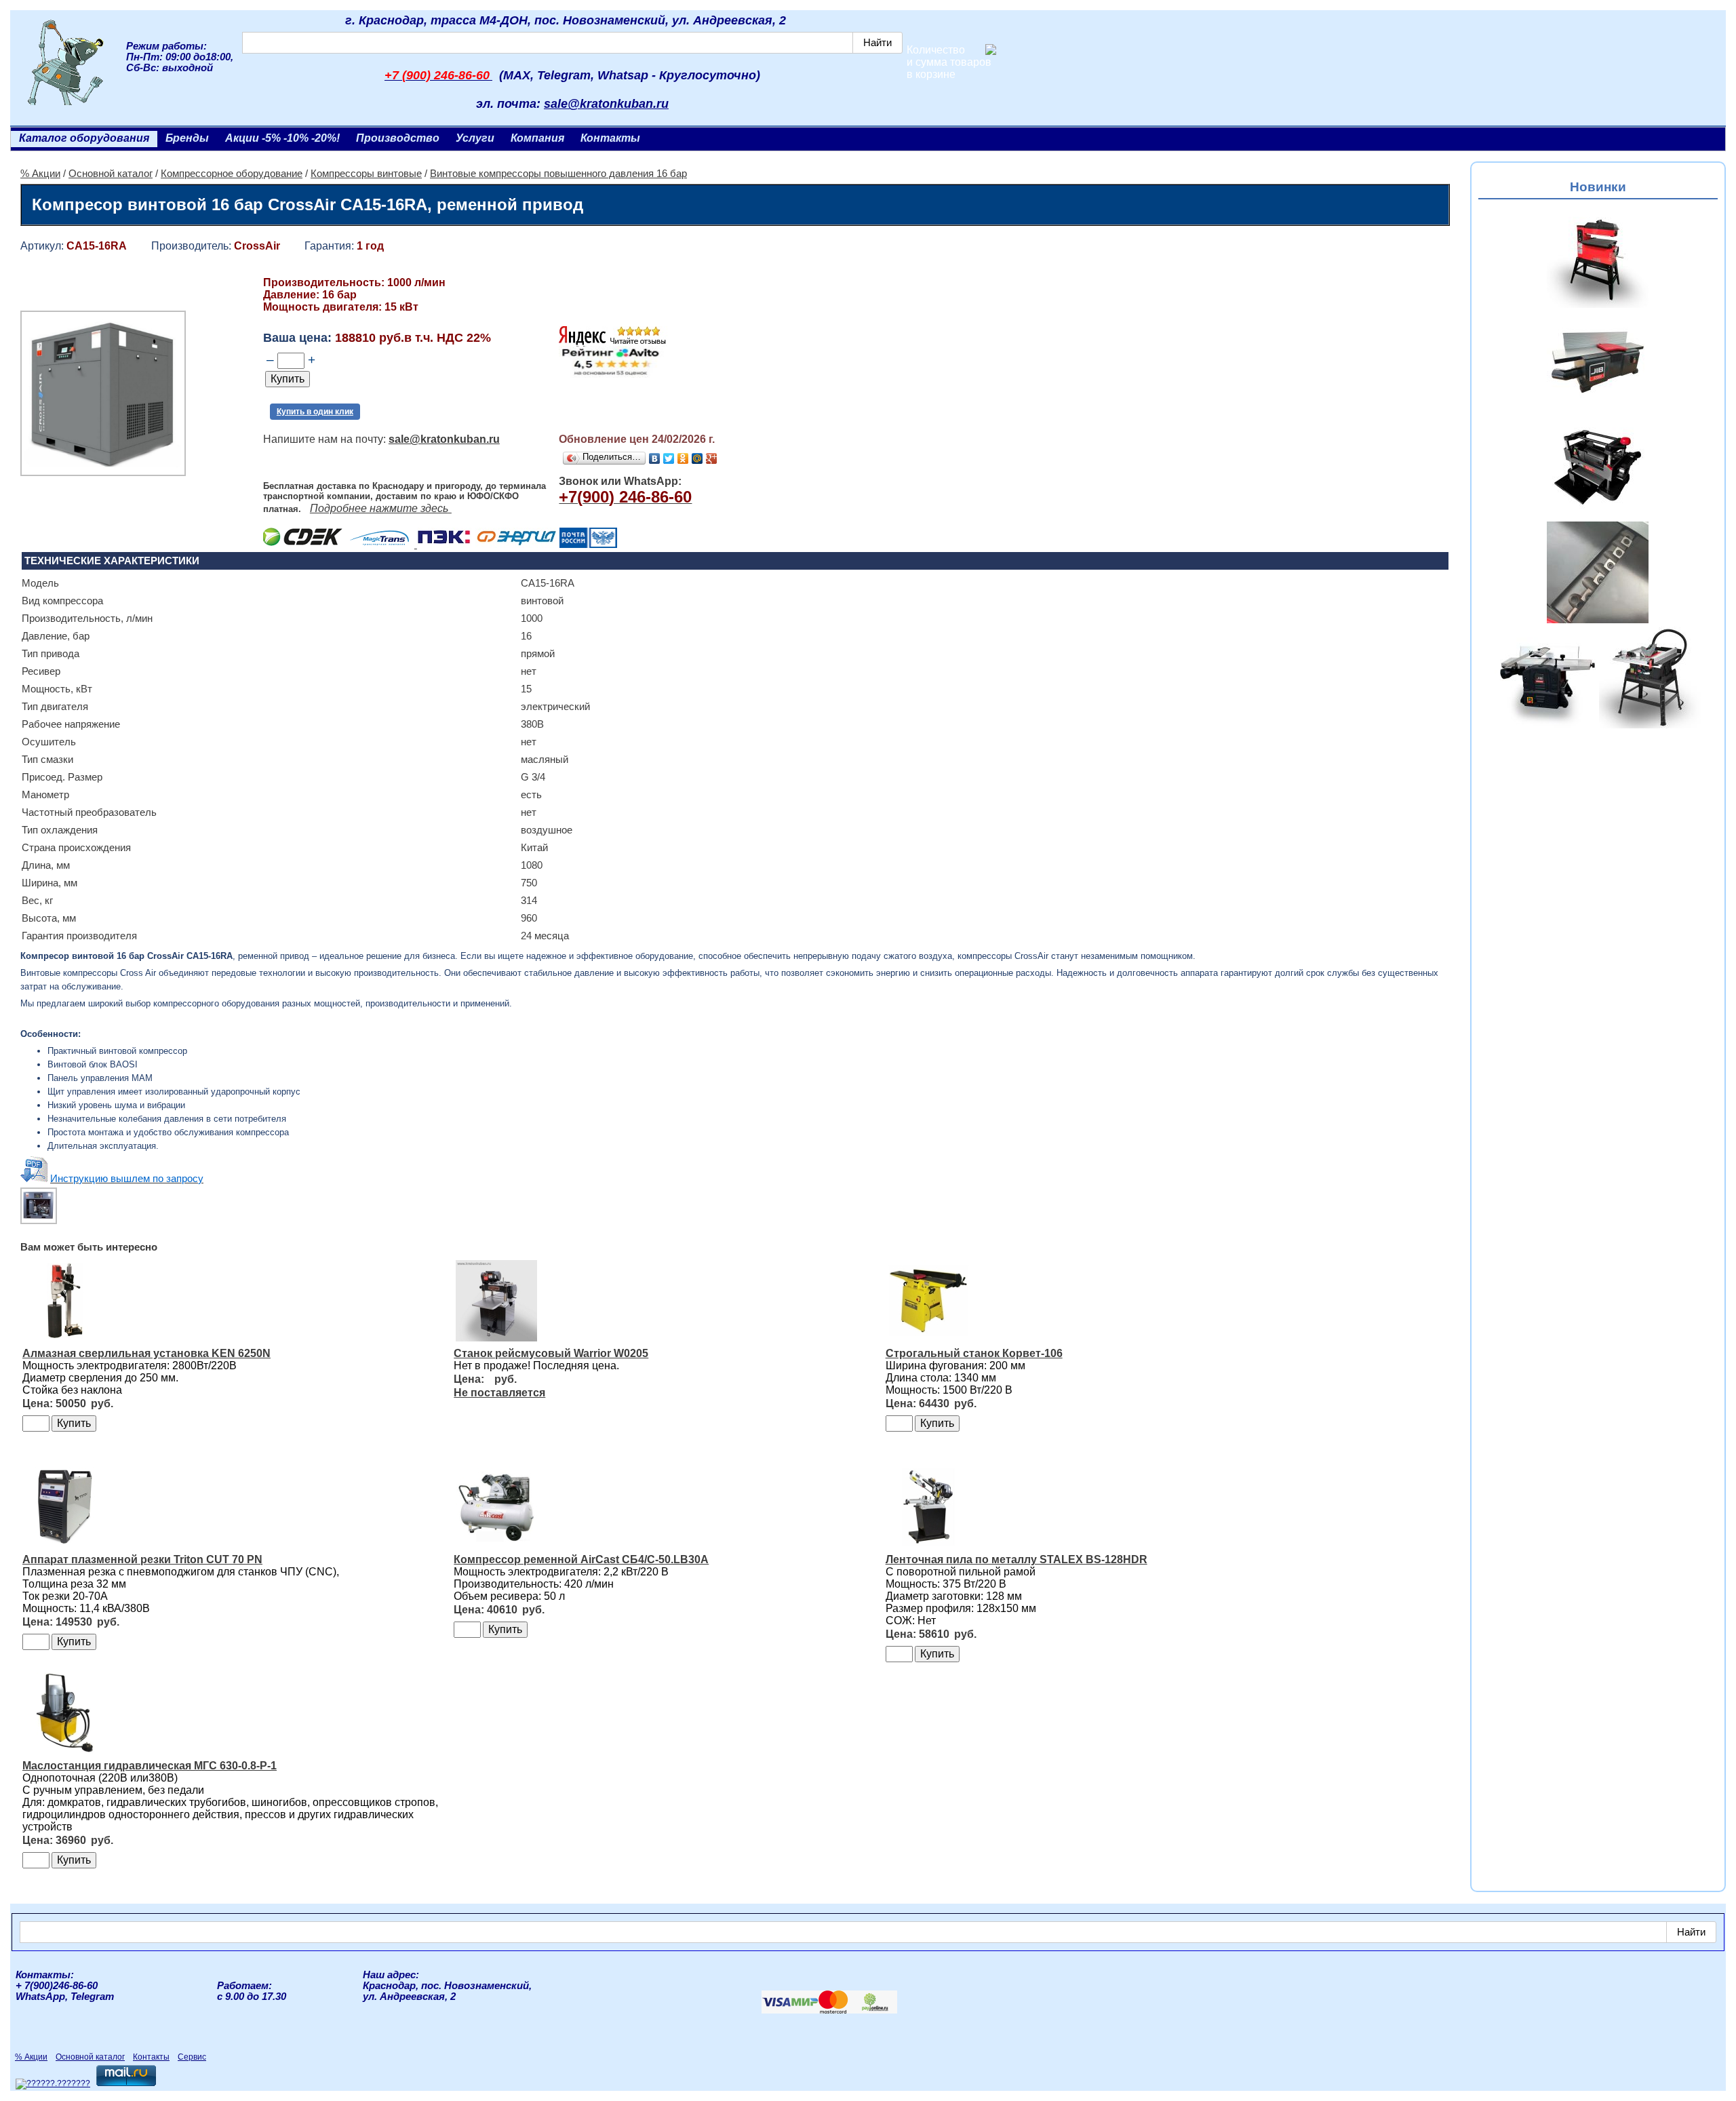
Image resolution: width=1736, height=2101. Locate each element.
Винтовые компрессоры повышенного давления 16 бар (558, 174)
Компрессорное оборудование (232, 174)
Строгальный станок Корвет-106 (974, 1353)
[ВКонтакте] (655, 458)
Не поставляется (499, 1393)
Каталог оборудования (84, 138)
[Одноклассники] (683, 458)
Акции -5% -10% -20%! (282, 138)
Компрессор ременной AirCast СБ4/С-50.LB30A (581, 1559)
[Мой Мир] (697, 458)
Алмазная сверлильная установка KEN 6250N (146, 1353)
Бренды (187, 138)
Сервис (192, 2057)
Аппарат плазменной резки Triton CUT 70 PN (142, 1559)
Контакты (610, 138)
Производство (398, 138)
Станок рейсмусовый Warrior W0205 (551, 1353)
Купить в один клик (315, 412)
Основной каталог (111, 174)
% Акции (40, 174)
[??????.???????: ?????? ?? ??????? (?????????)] (53, 2084)
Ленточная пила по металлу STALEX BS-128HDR (1017, 1559)
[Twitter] (669, 458)
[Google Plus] (712, 458)
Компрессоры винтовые (366, 174)
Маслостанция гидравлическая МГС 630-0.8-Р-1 (150, 1766)
